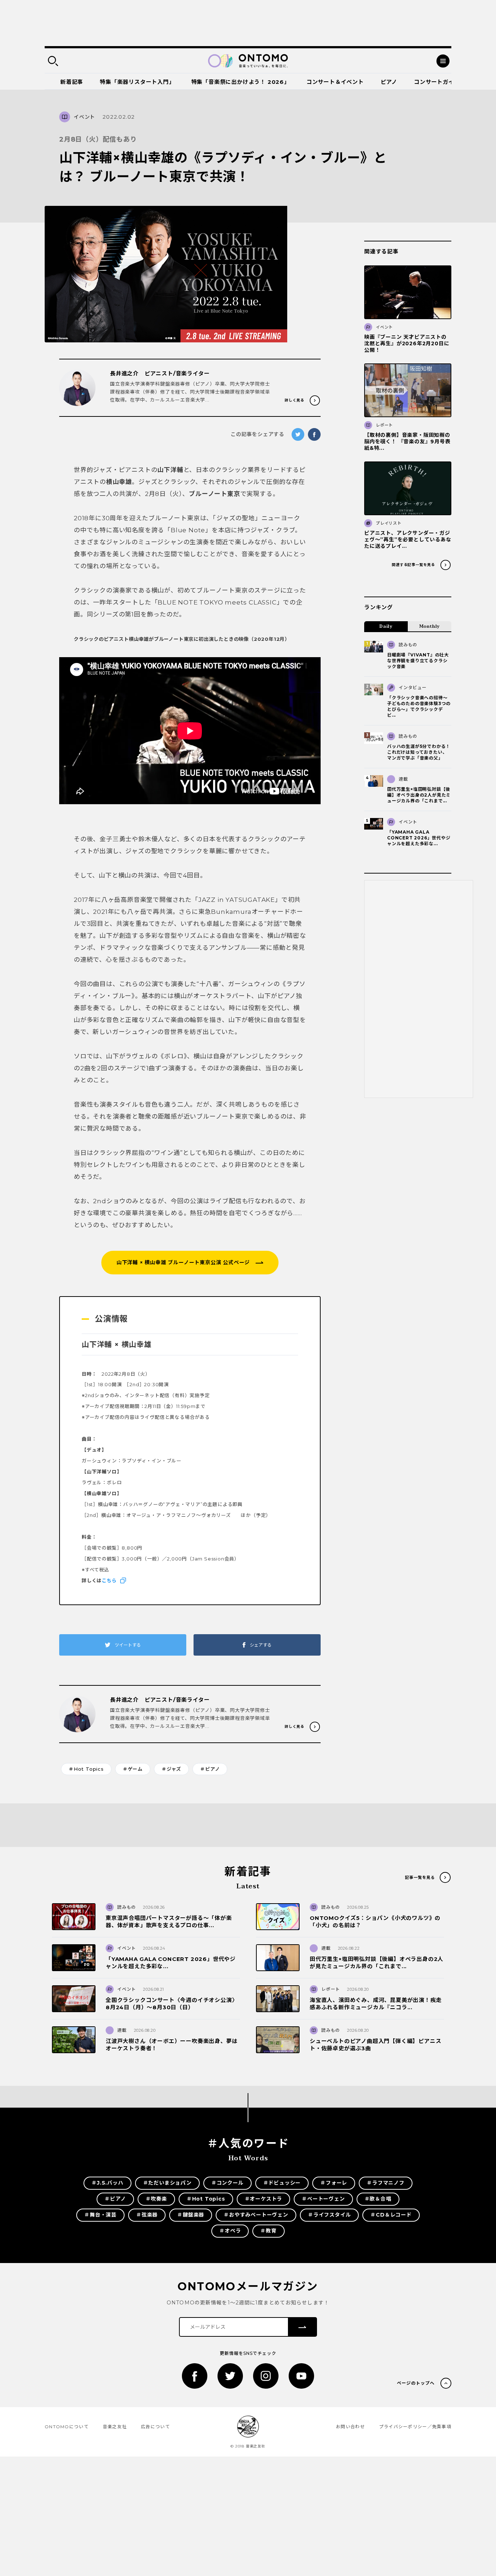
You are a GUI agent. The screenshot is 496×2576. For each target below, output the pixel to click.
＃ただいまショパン (167, 2183)
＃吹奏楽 (156, 2199)
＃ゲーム (133, 1769)
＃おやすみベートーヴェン (256, 2215)
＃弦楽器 (147, 2215)
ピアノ (389, 82)
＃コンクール (227, 2183)
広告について (155, 2427)
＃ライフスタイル (329, 2215)
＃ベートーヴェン (323, 2199)
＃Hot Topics (86, 1769)
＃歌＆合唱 (378, 2199)
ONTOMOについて (67, 2427)
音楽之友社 (115, 2427)
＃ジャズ (171, 1769)
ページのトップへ (416, 2383)
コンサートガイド (437, 82)
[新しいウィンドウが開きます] (195, 2376)
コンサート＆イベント (335, 82)
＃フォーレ (334, 2183)
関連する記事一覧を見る (413, 565)
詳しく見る (294, 400)
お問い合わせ (350, 2427)
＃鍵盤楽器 (191, 2215)
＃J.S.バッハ (107, 2183)
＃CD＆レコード (391, 2215)
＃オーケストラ (264, 2199)
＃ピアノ (210, 1769)
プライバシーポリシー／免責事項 (415, 2427)
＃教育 (268, 2231)
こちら (109, 1580)
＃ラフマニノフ (386, 2183)
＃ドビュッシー (282, 2183)
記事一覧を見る (420, 1877)
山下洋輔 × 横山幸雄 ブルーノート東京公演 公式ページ (183, 1262)
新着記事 (72, 82)
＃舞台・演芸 (100, 2215)
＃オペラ (230, 2231)
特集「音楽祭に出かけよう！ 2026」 (241, 82)
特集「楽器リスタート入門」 (137, 82)
